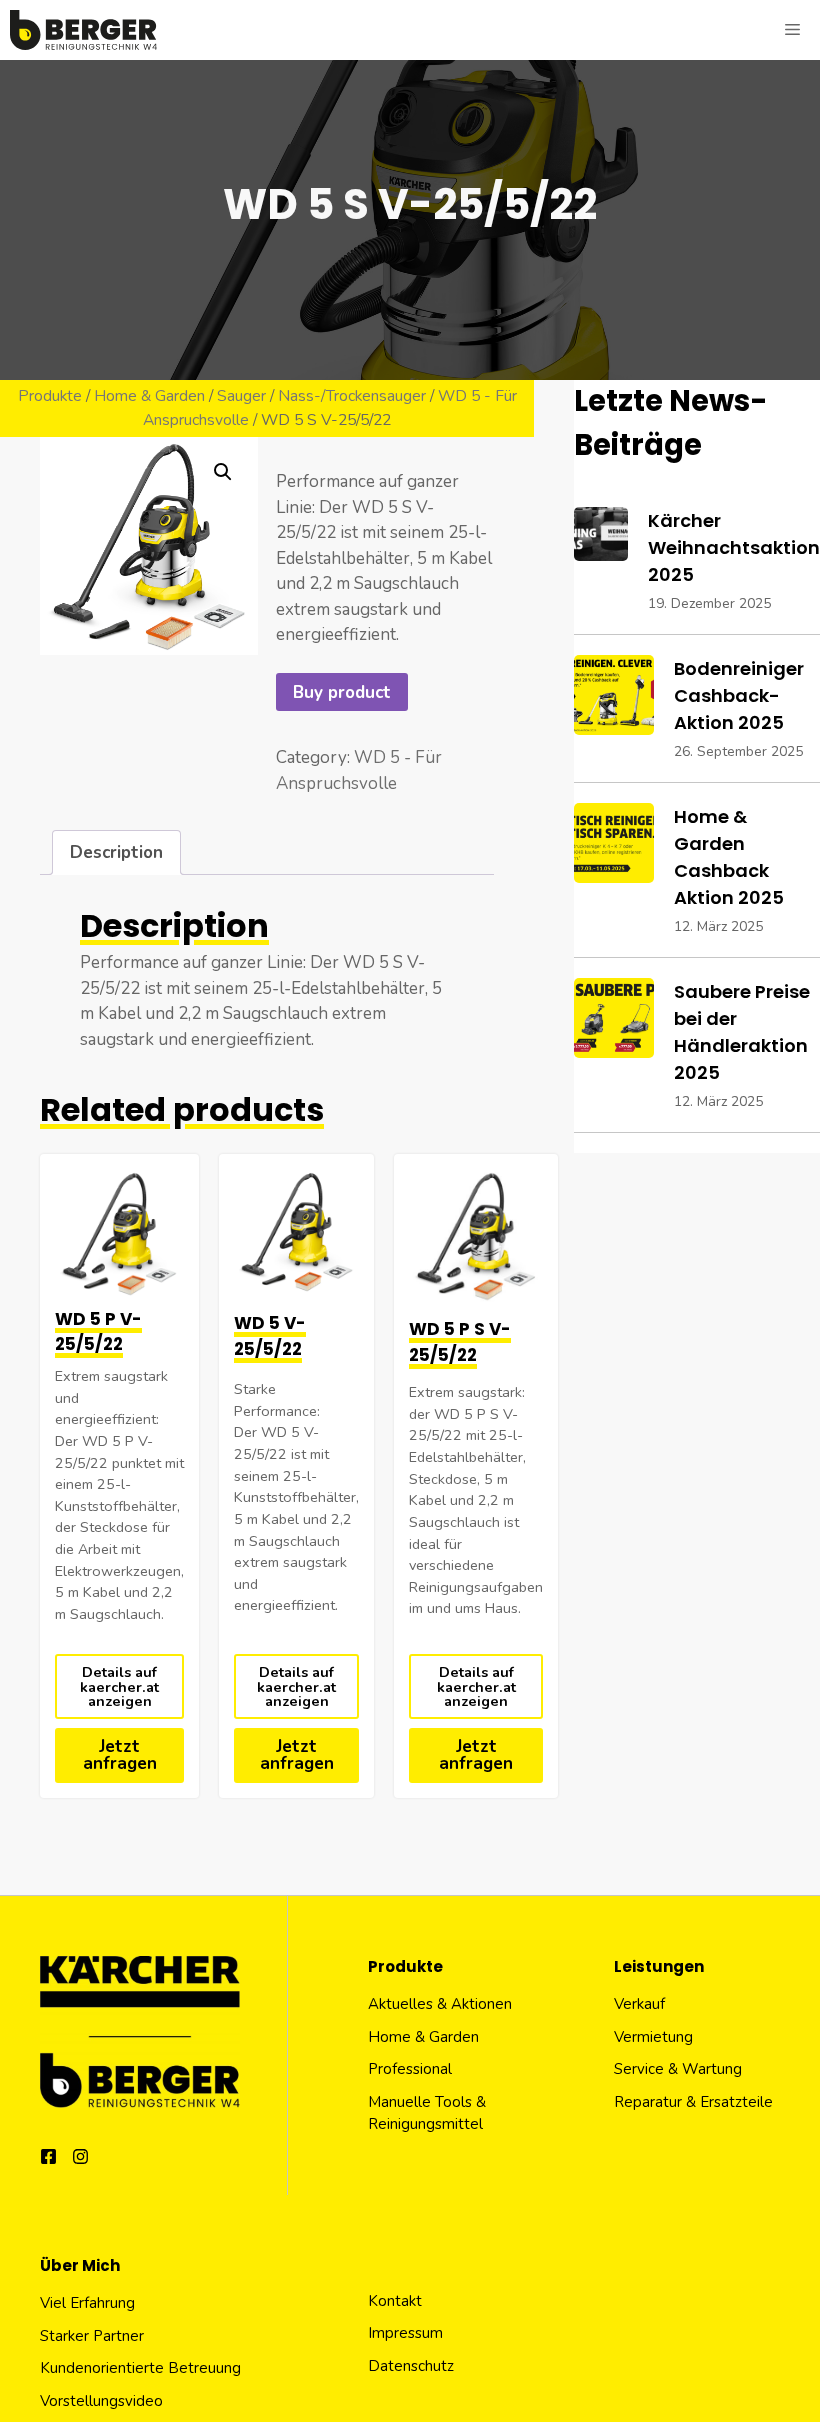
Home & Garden (149, 396)
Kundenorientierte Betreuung (140, 2368)
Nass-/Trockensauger (352, 396)
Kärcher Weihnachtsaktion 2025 (734, 547)
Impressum (405, 2333)
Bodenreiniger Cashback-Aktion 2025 (739, 695)
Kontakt (395, 2301)
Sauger (241, 396)
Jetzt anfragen (120, 1755)
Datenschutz (411, 2366)
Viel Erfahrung (87, 2303)
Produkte (50, 396)
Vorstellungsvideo (101, 2401)
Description (116, 852)
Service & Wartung (678, 2069)
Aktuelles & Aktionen (440, 2004)
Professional (410, 2069)
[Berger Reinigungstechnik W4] (83, 30)
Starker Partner (92, 2336)
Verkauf (639, 2004)
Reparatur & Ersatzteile (693, 2102)
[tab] (116, 852)
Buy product (342, 692)
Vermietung (653, 2037)
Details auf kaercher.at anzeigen (119, 1686)
